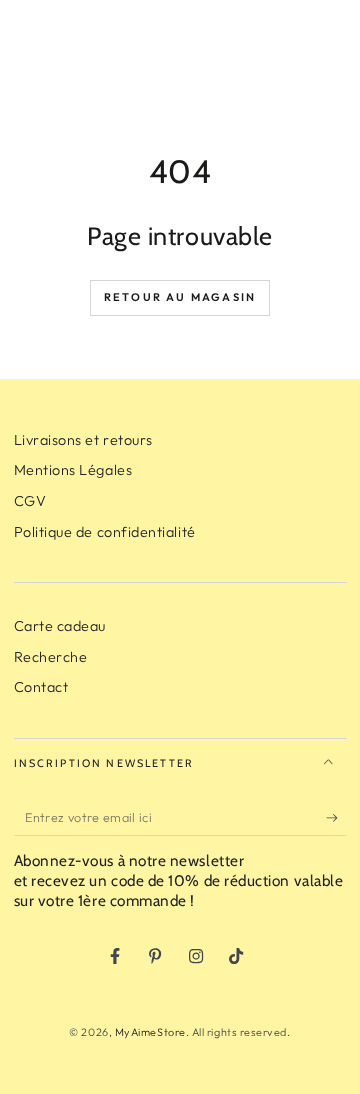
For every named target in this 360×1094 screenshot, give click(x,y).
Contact (41, 687)
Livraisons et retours (83, 440)
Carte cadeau (60, 626)
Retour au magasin (180, 297)
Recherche (51, 657)
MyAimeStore (150, 1032)
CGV (30, 501)
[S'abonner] (336, 818)
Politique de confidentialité (105, 532)
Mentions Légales (73, 470)
